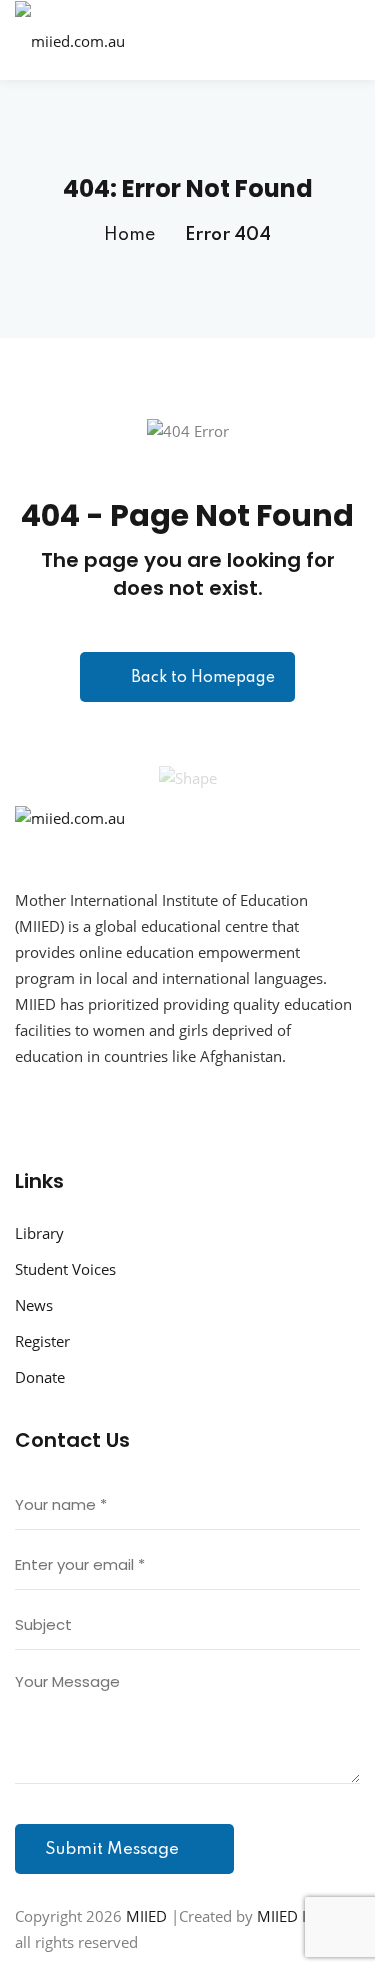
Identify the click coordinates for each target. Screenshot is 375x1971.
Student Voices (65, 1269)
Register (42, 1341)
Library (39, 1233)
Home (129, 235)
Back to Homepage (203, 678)
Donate (40, 1377)
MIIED (146, 1916)
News (34, 1305)
